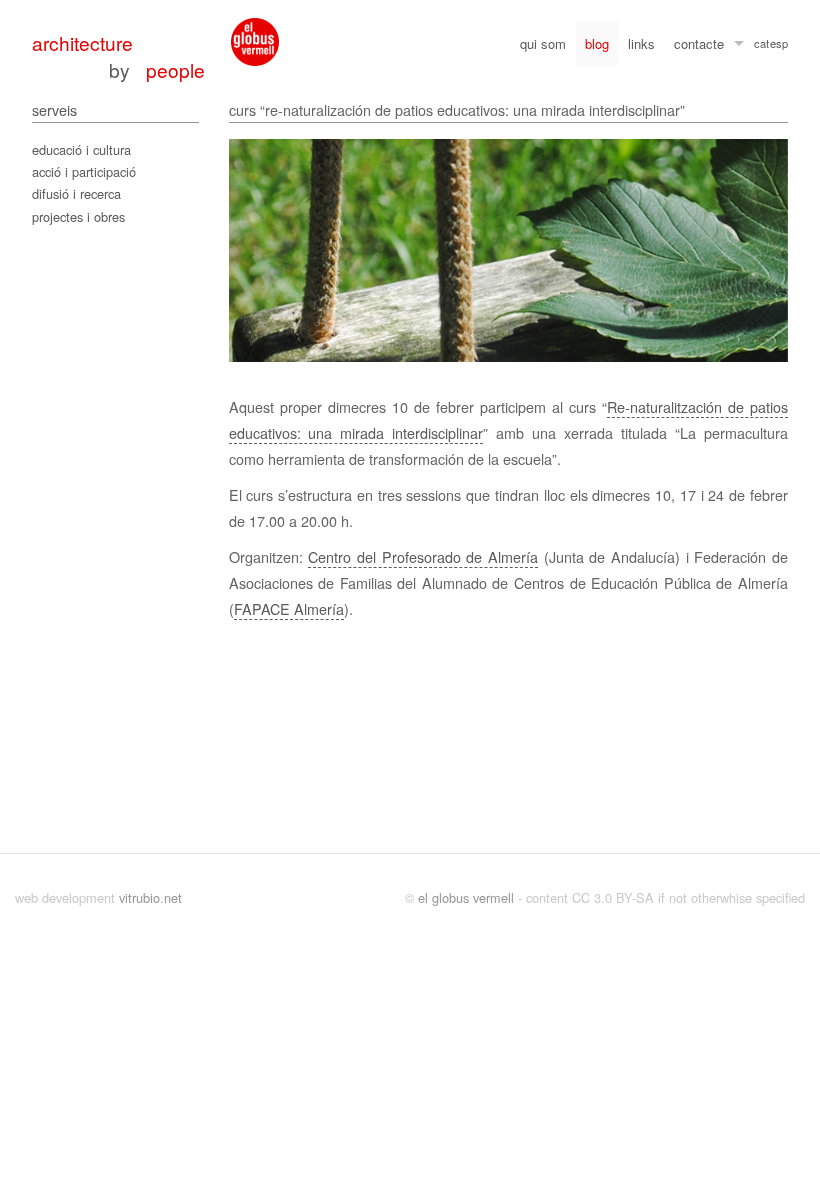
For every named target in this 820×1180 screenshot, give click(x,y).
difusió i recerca (76, 193)
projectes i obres (78, 216)
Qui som (543, 43)
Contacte (699, 43)
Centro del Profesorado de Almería (423, 556)
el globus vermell (466, 897)
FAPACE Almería (289, 608)
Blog (597, 43)
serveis (54, 109)
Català (761, 46)
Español (779, 46)
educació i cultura (81, 149)
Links (641, 43)
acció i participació (84, 171)
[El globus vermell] (255, 42)
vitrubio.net (150, 897)
